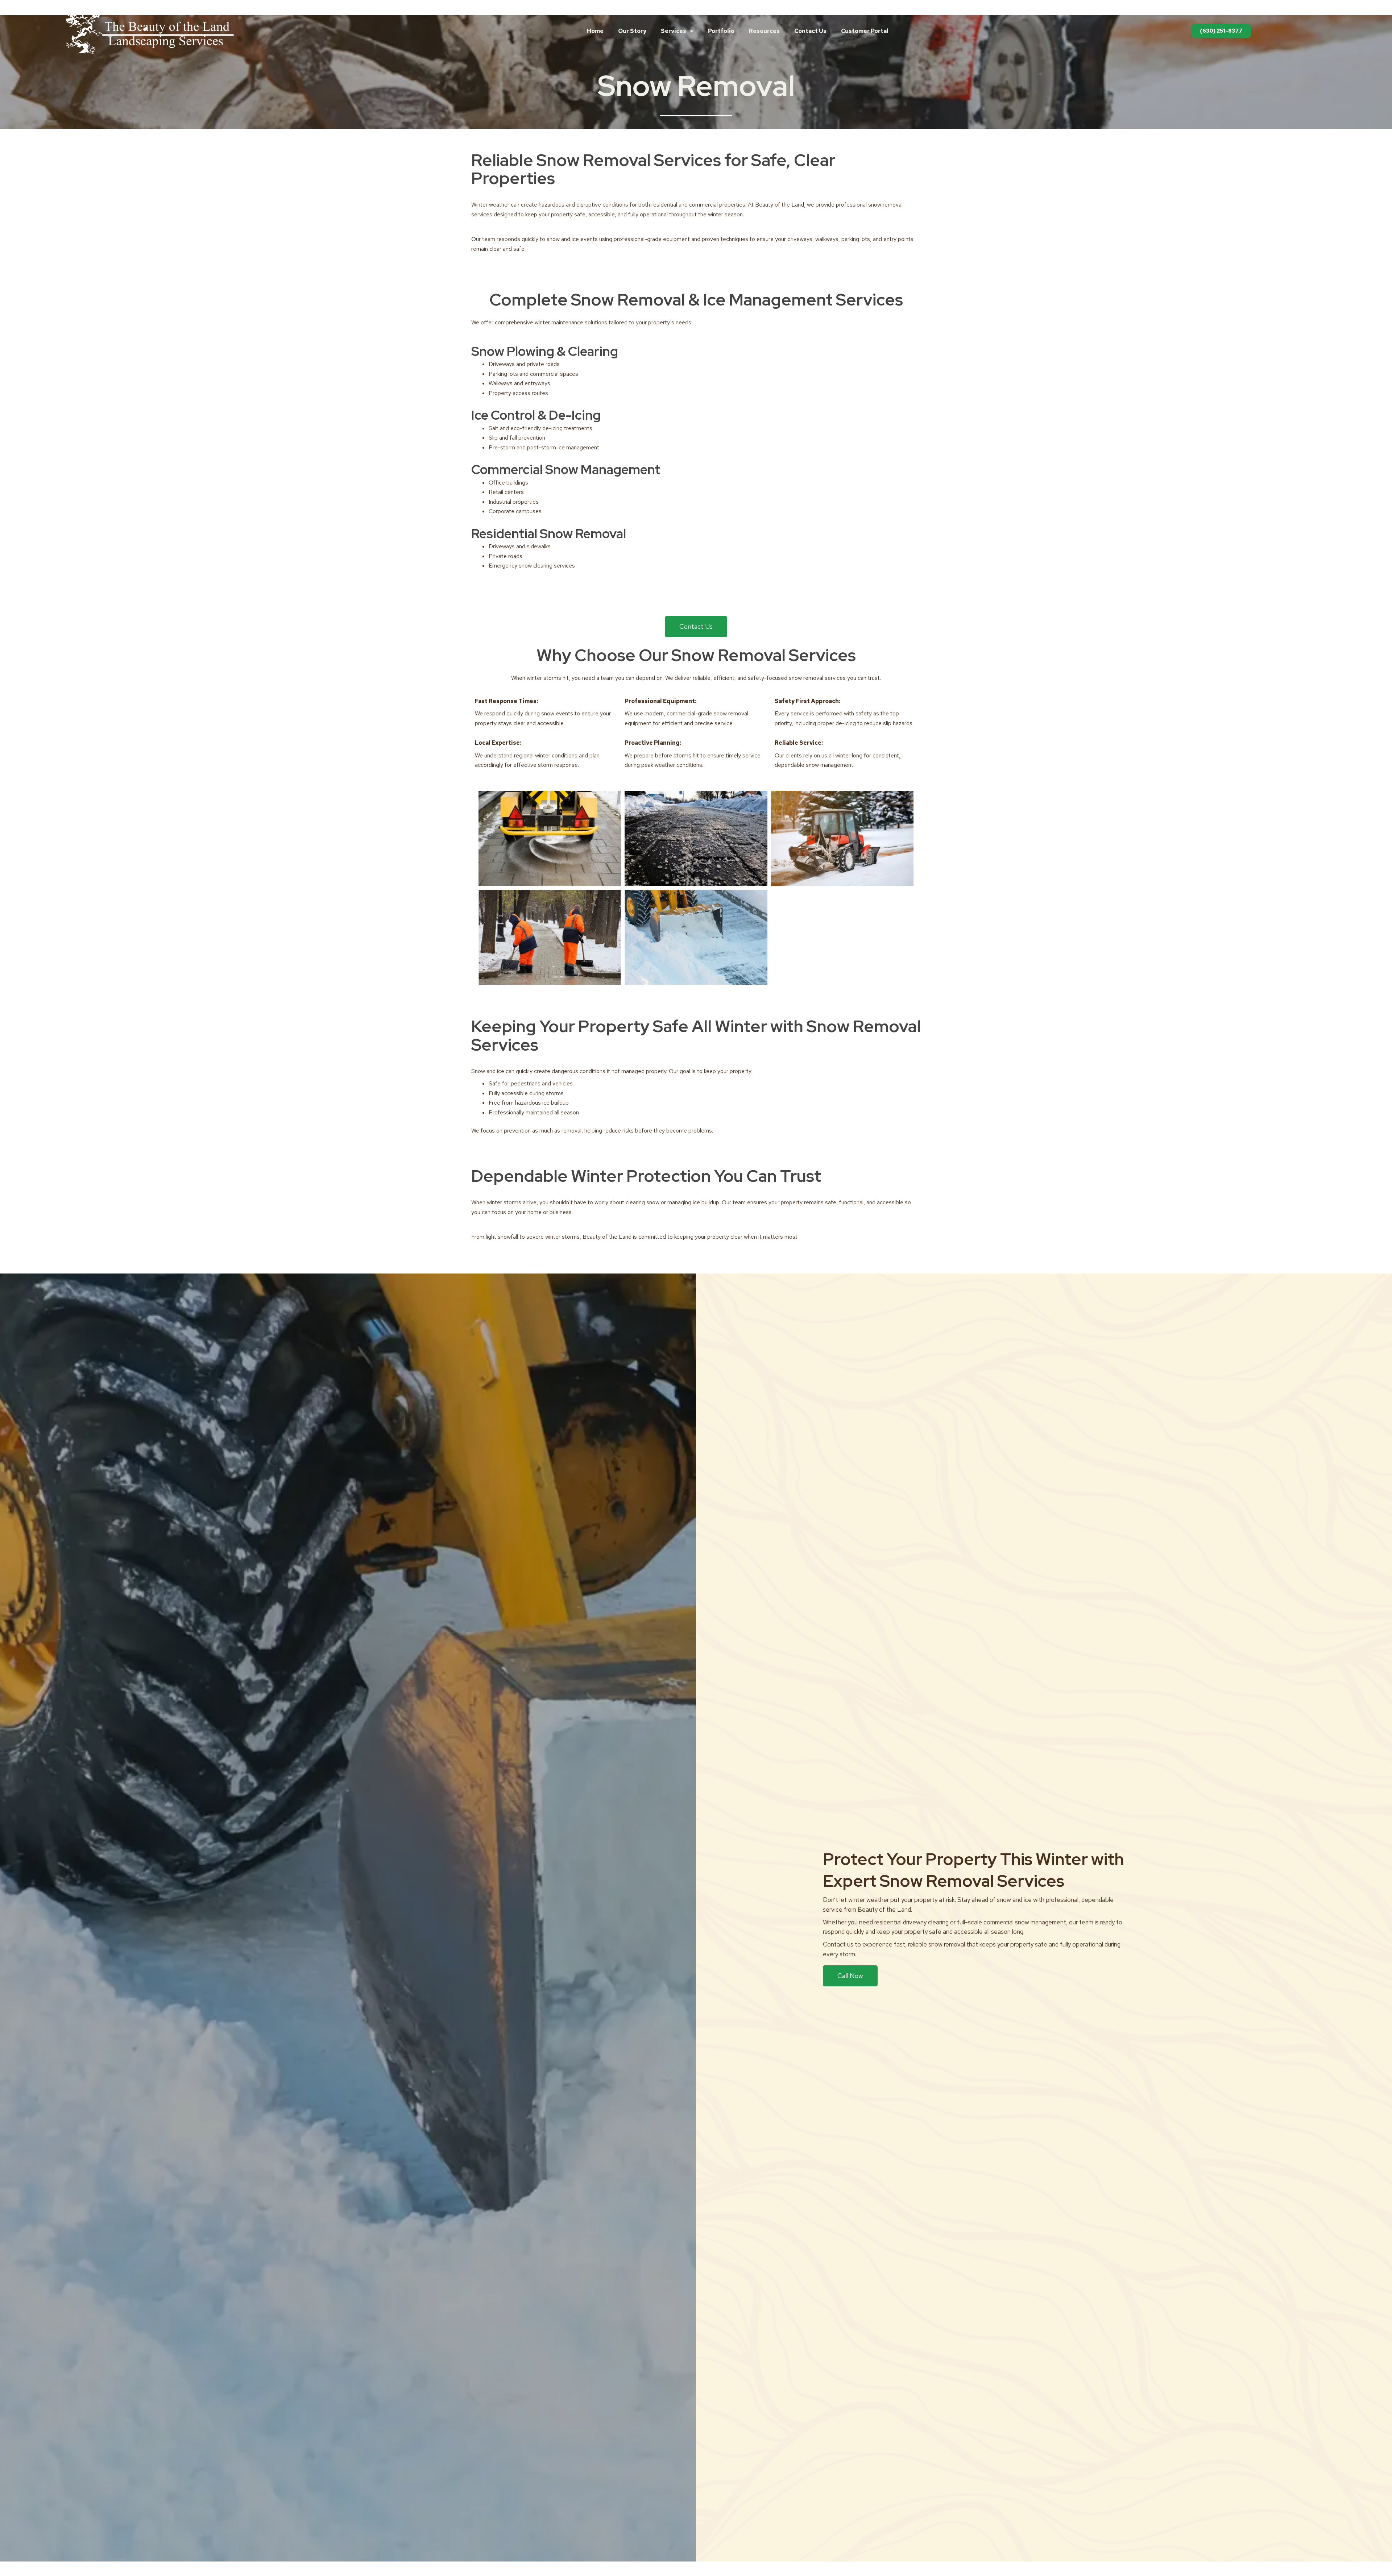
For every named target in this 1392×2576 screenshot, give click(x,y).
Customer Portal (865, 31)
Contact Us (810, 31)
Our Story (632, 31)
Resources (764, 31)
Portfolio (721, 31)
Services (674, 31)
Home (595, 31)
